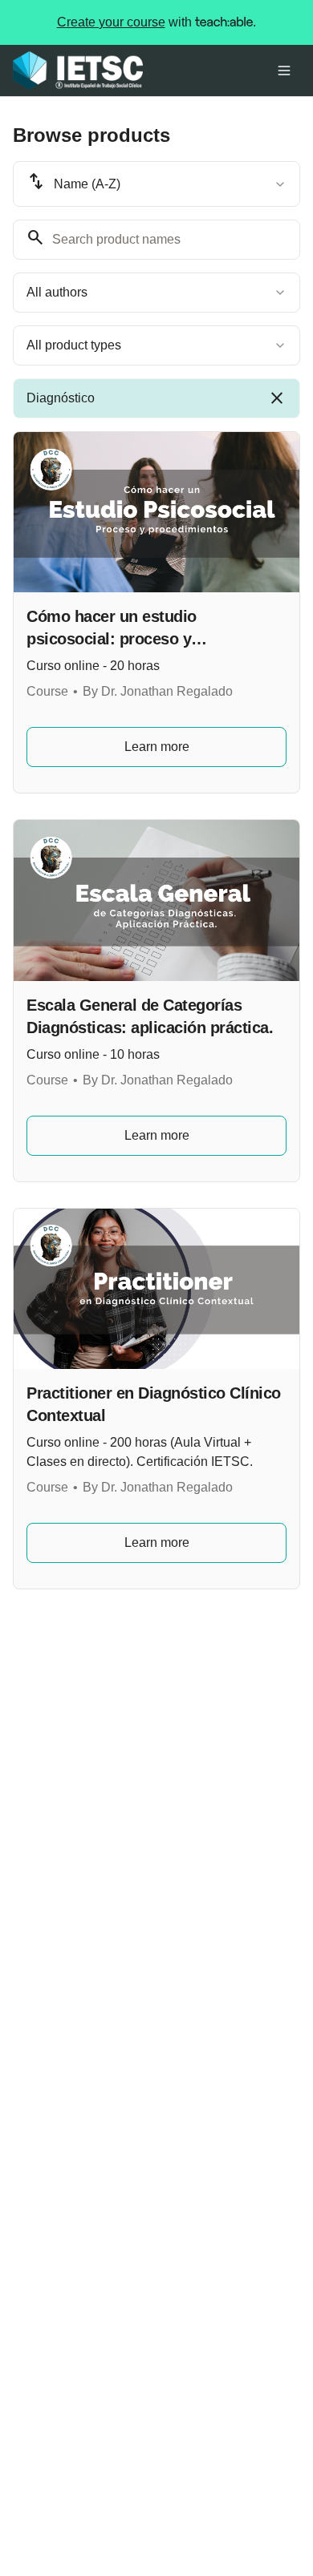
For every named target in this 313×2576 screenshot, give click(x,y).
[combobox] (156, 184)
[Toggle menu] (284, 71)
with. (157, 22)
